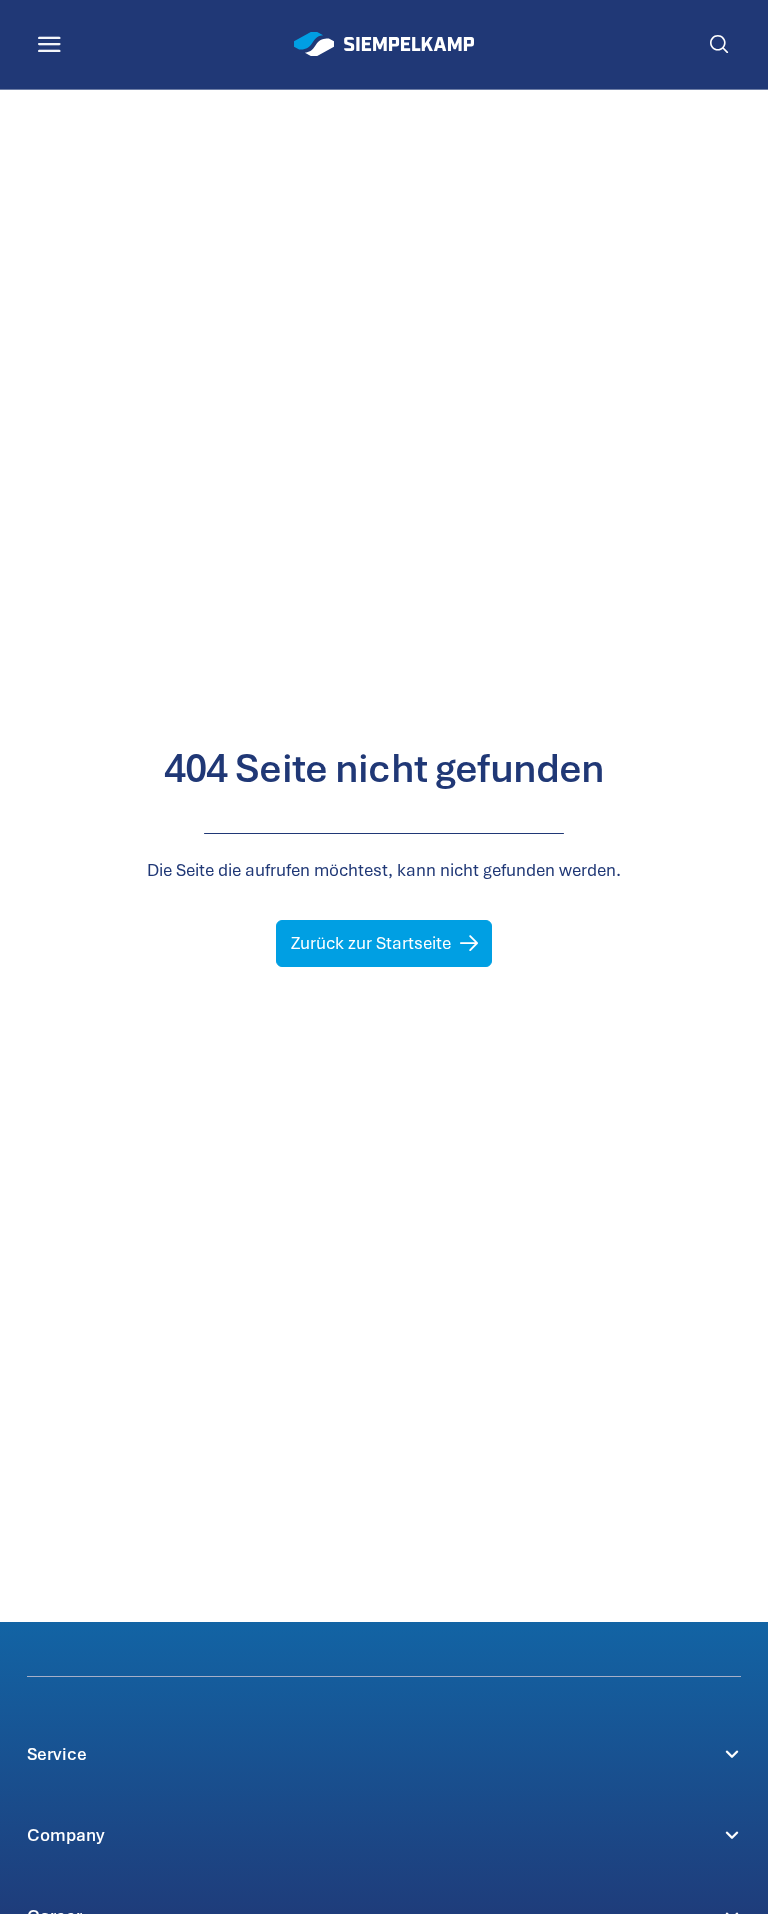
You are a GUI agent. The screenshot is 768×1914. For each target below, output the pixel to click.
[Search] (718, 44)
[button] (384, 1753)
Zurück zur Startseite (371, 943)
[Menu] (49, 44)
